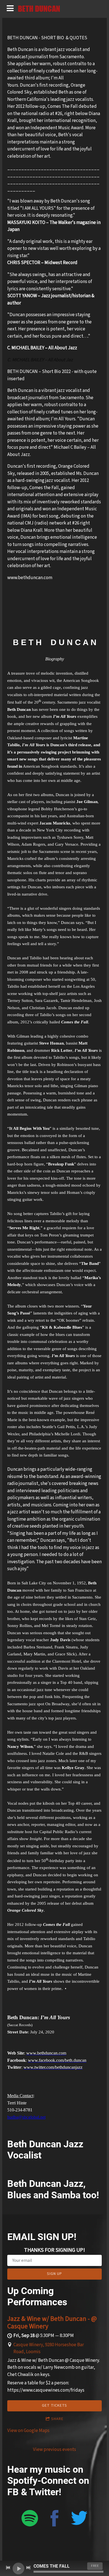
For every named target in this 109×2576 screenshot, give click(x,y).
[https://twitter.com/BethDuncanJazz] (79, 2519)
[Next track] (28, 2568)
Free (95, 2566)
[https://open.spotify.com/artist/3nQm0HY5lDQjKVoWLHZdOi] (30, 2519)
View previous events (54, 2450)
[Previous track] (8, 2568)
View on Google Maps (28, 2431)
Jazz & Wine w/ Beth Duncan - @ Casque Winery (52, 2323)
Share (57, 2419)
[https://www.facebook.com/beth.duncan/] (55, 2519)
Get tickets (54, 2406)
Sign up (54, 2274)
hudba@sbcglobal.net (26, 2117)
